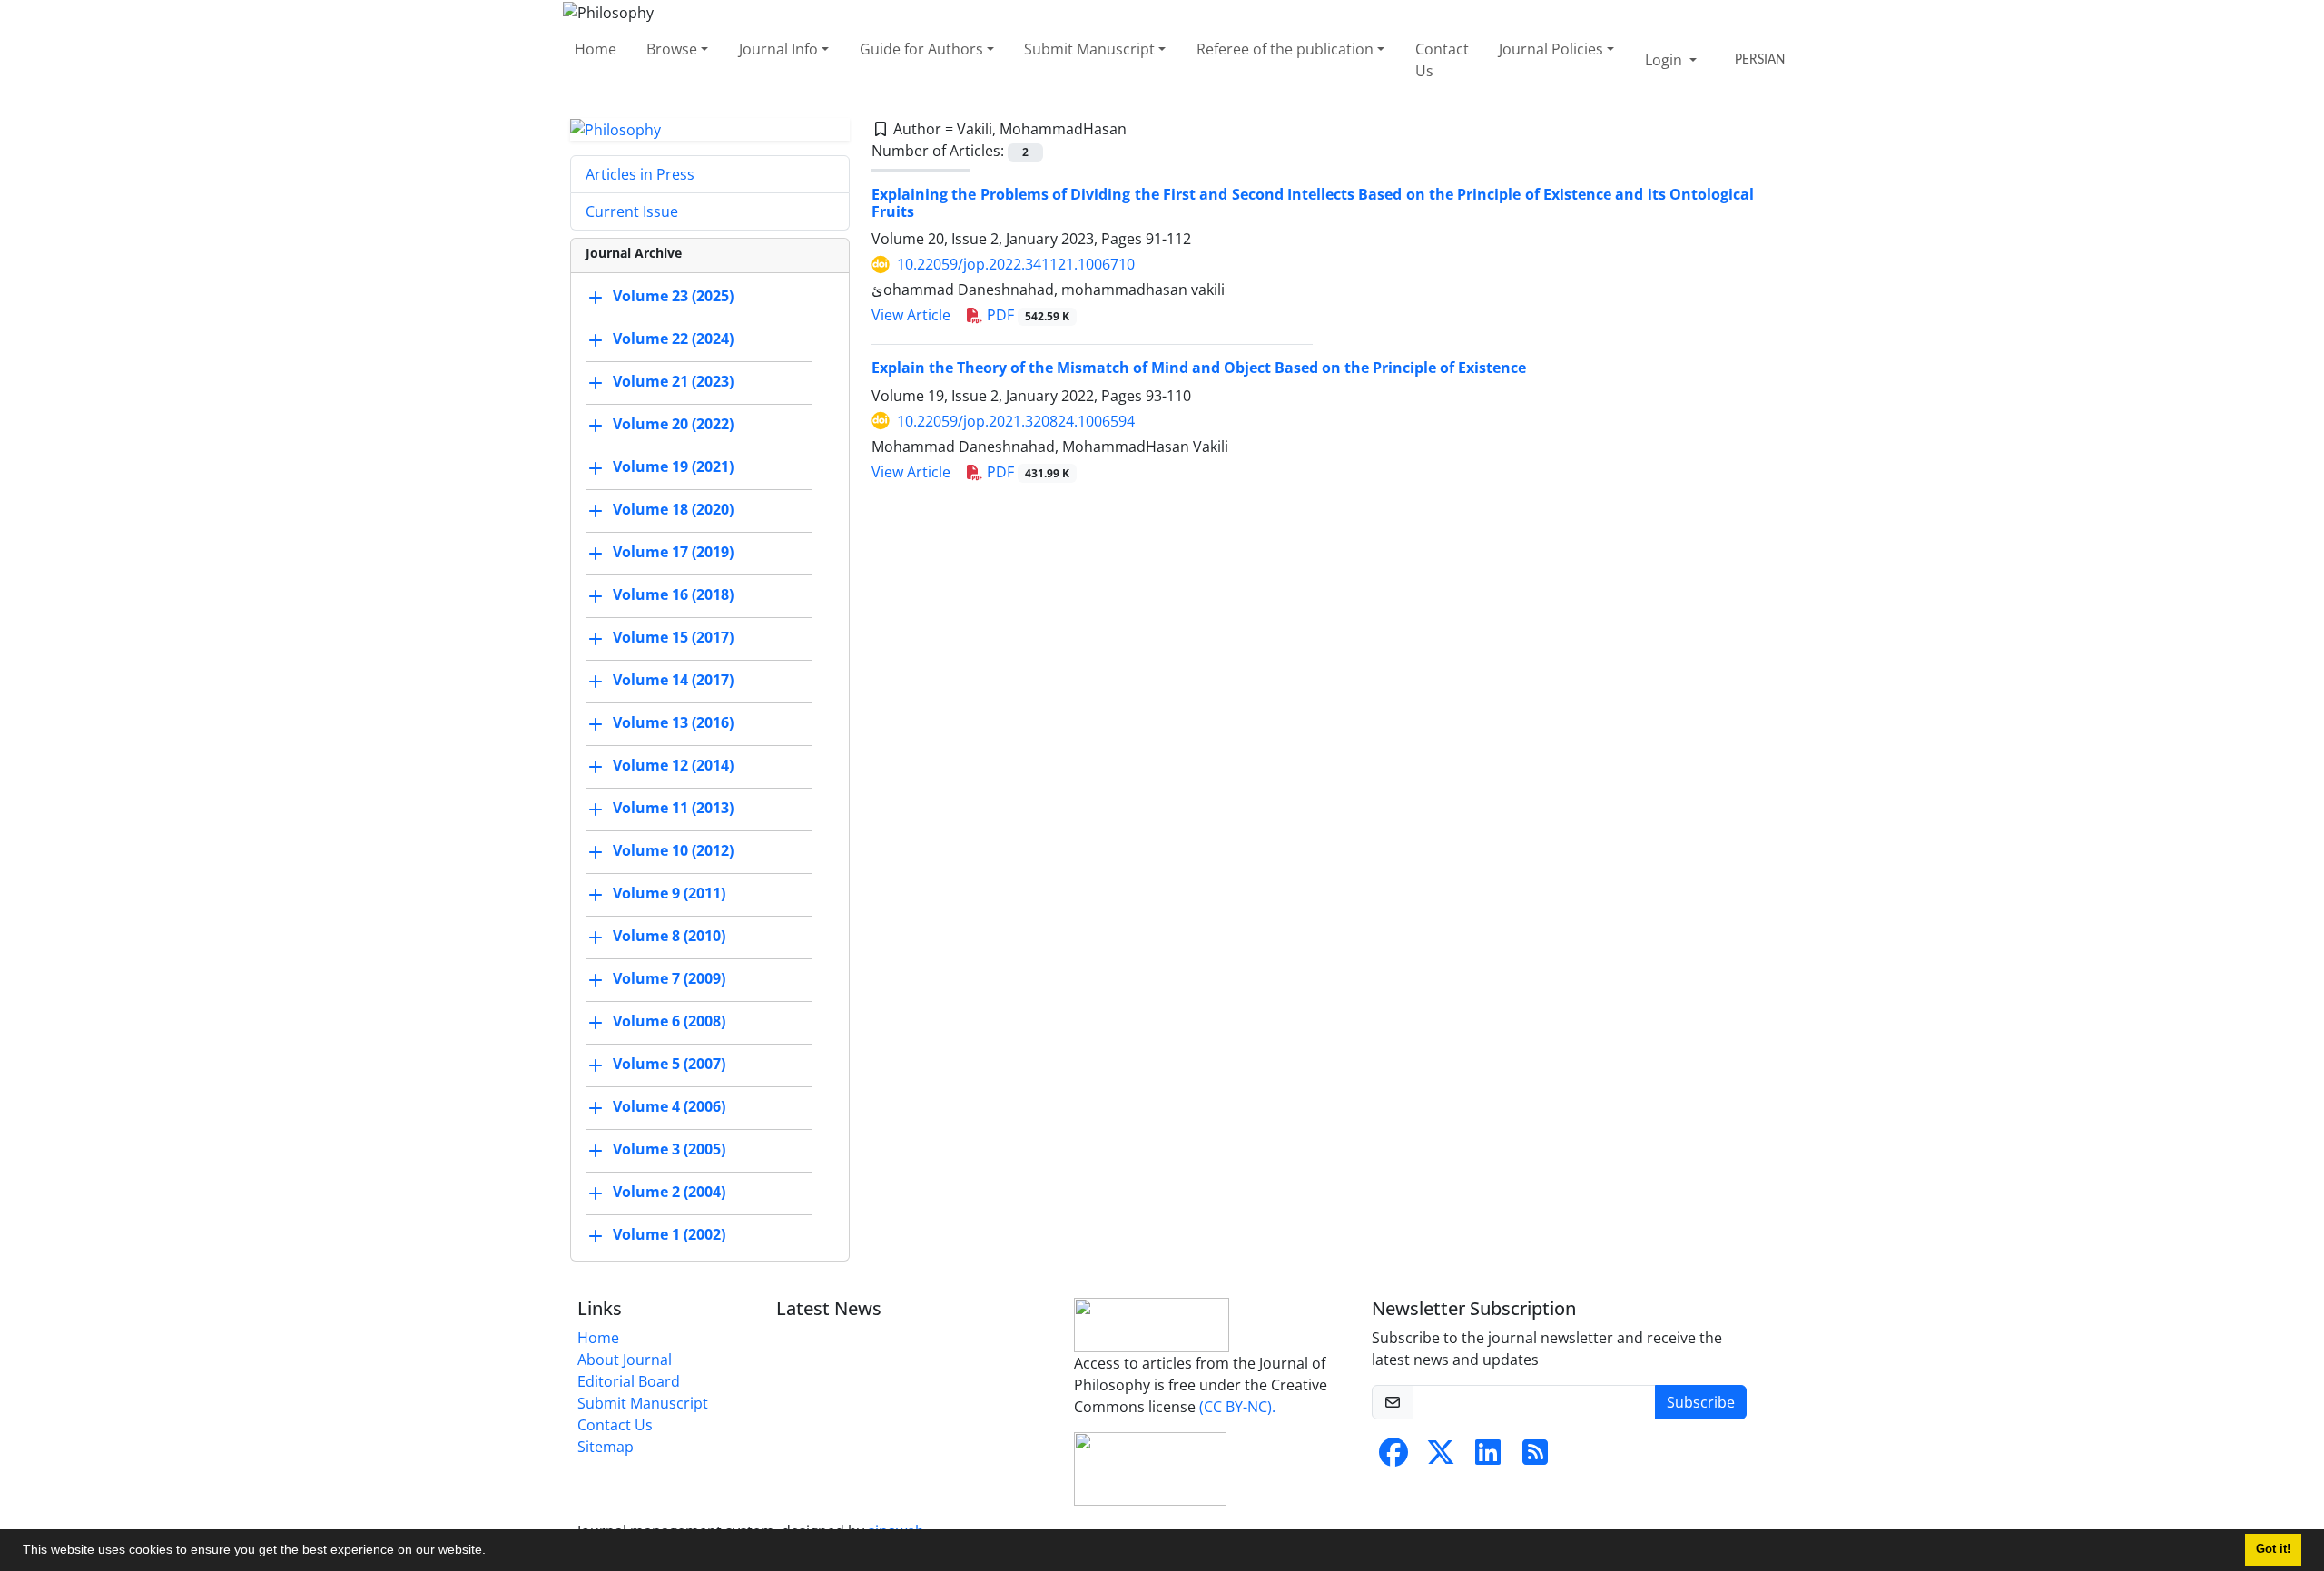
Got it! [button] (2273, 1549)
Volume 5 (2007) (669, 1065)
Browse (672, 49)
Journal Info (778, 49)
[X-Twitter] (1441, 1458)
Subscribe (1701, 1402)
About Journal (625, 1360)
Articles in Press (640, 174)
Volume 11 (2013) (673, 809)
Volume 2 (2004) (669, 1193)
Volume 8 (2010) (669, 937)
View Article (911, 315)
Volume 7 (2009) (669, 979)
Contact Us (1442, 60)
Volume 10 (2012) (673, 851)
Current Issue (632, 211)
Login (1665, 60)
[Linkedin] (1488, 1458)
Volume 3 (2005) (669, 1150)
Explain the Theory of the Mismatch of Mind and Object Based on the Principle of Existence (1199, 368)
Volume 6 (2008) (669, 1022)
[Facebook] (1393, 1458)
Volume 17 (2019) (673, 553)
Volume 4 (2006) (669, 1107)
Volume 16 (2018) (673, 595)
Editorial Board (629, 1381)
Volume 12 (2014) (673, 766)
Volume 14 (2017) (673, 681)
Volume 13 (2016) (673, 723)
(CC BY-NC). (1237, 1407)
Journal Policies (1551, 49)
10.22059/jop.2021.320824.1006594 (1016, 421)
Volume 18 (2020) (673, 510)
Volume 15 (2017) (673, 638)
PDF (1026, 315)
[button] (492, 1552)
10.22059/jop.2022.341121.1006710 (1016, 264)
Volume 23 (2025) (673, 297)
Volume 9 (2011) (669, 894)
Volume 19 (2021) (673, 467)
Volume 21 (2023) (673, 382)
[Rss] (1535, 1458)
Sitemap (606, 1447)
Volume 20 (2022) (673, 425)
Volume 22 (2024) (673, 339)
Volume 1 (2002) (669, 1235)
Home (596, 49)
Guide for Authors (921, 49)
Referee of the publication (1285, 49)
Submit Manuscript (1089, 49)
